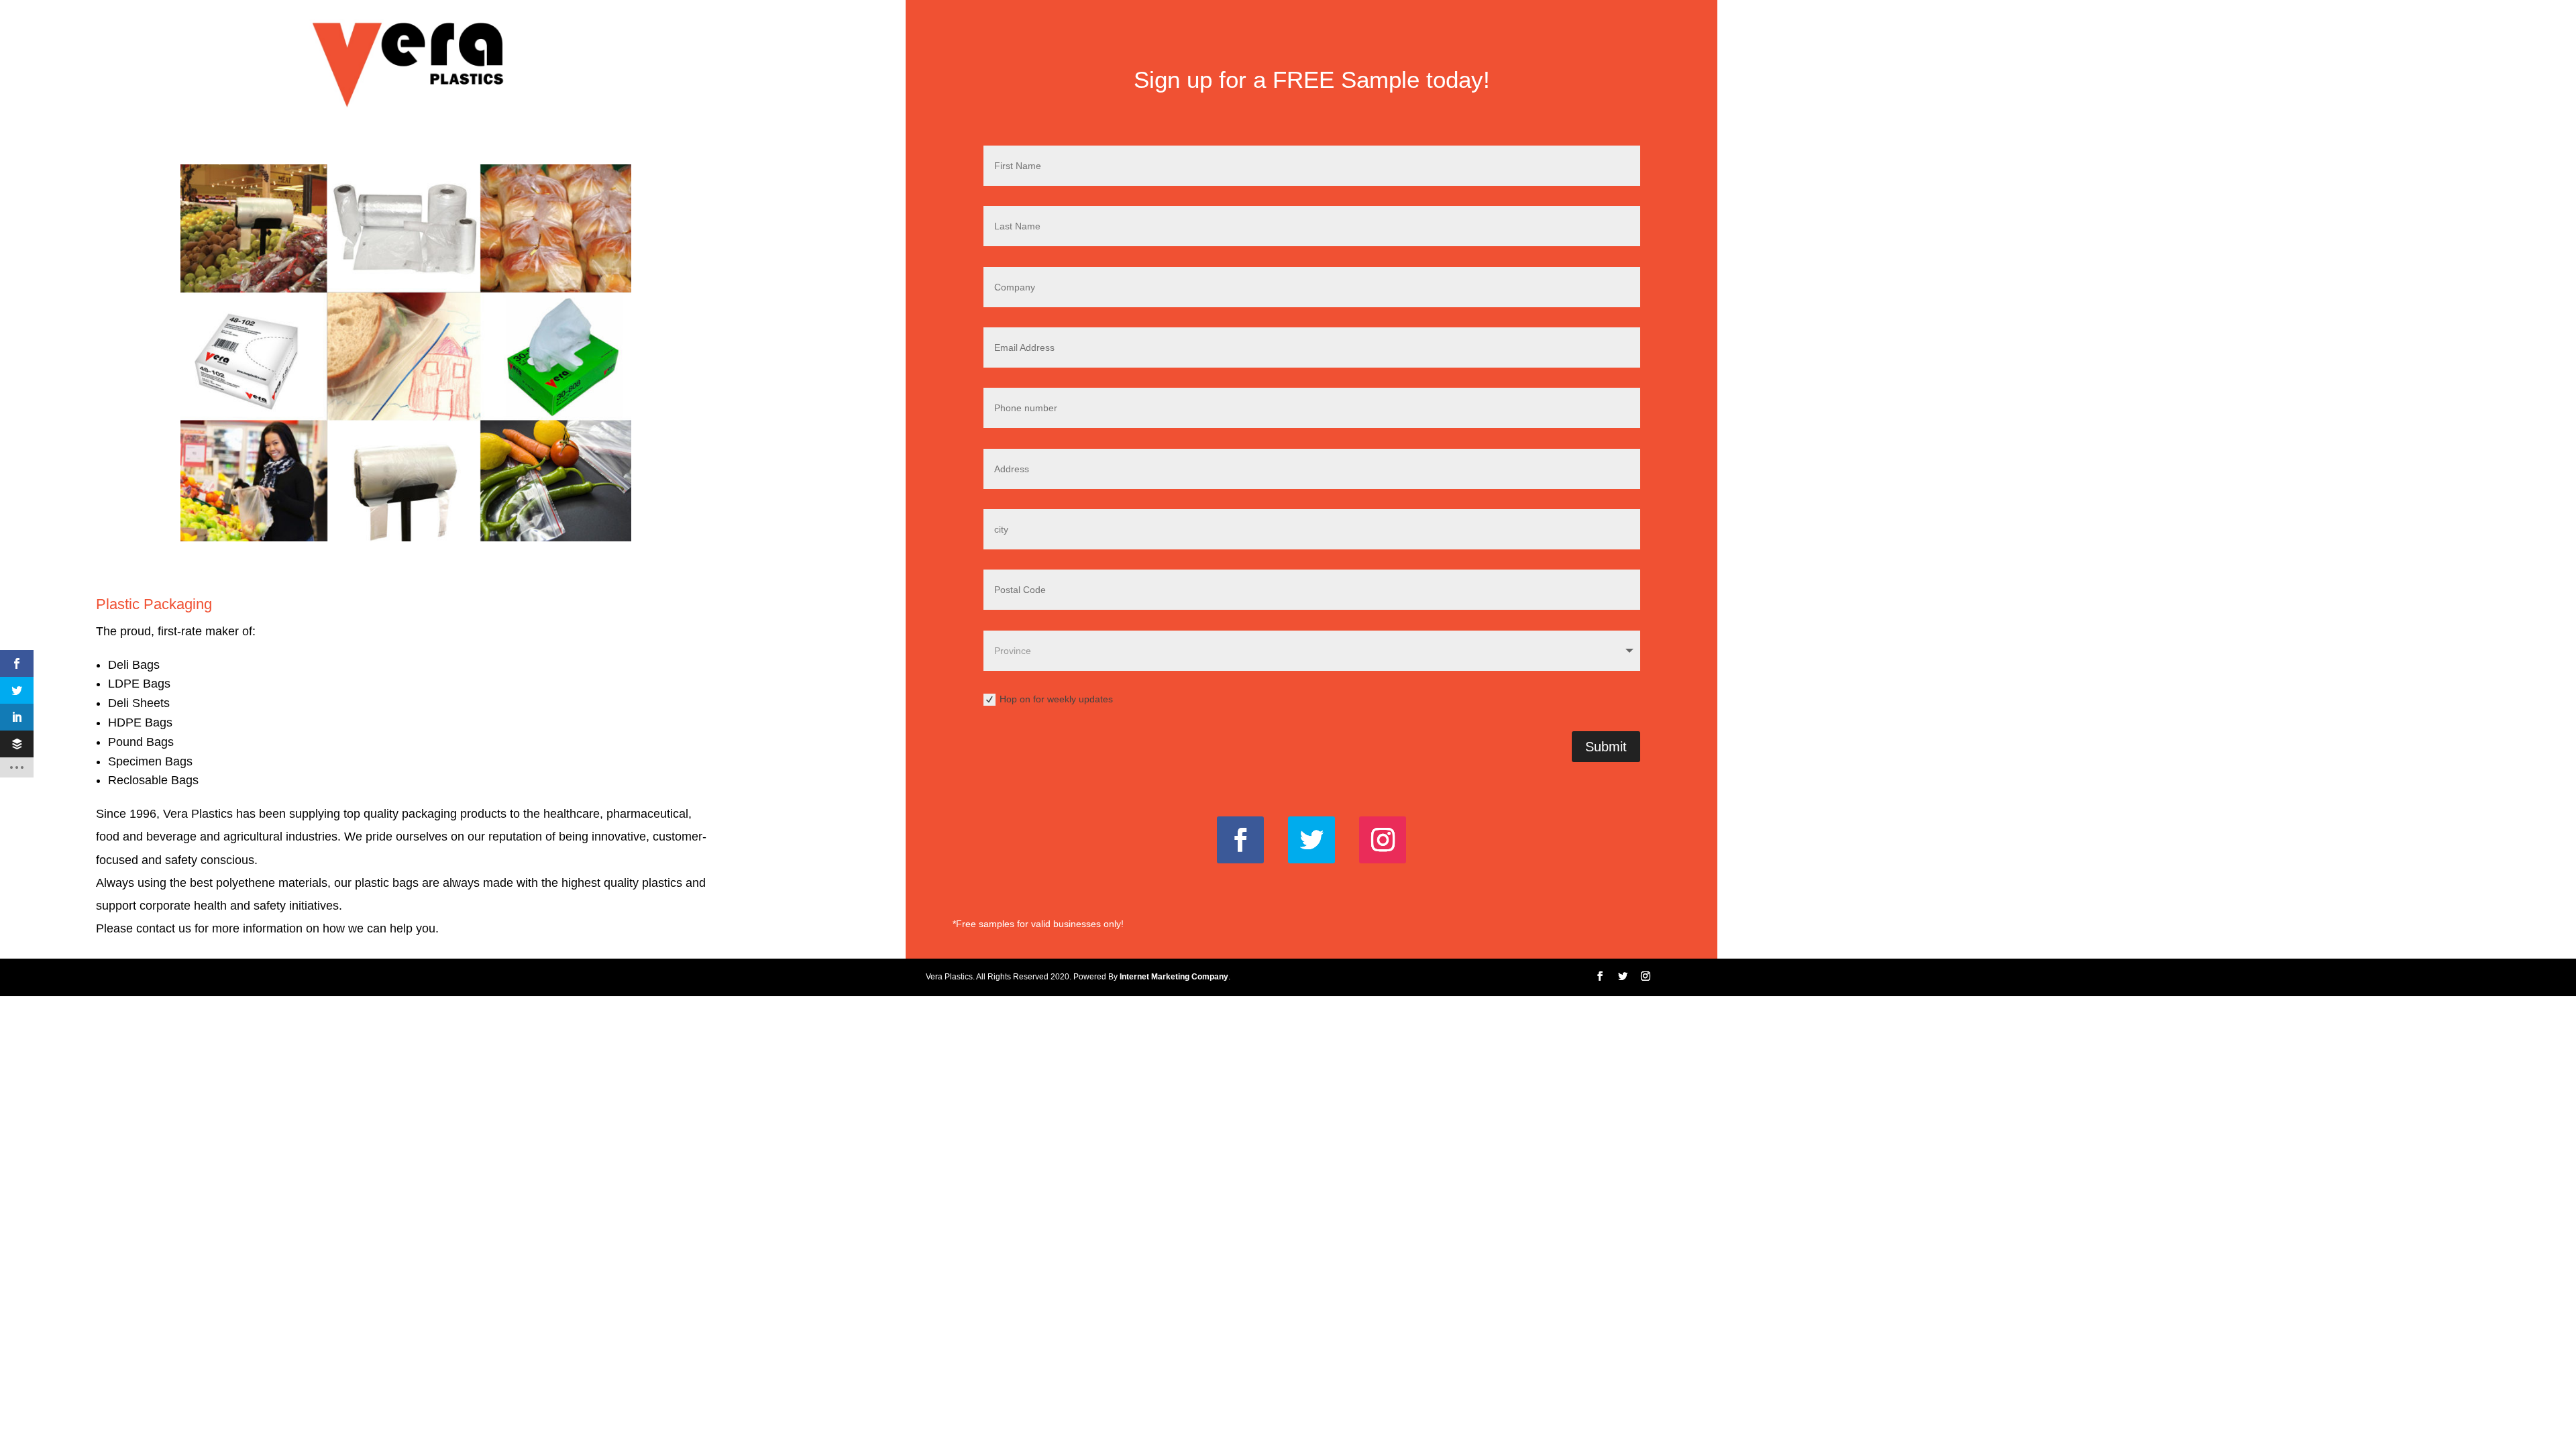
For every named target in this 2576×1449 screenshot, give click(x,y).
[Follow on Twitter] (1311, 840)
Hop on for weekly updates (1056, 699)
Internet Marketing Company (1174, 977)
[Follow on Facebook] (1240, 840)
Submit (1606, 747)
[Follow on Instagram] (1383, 840)
